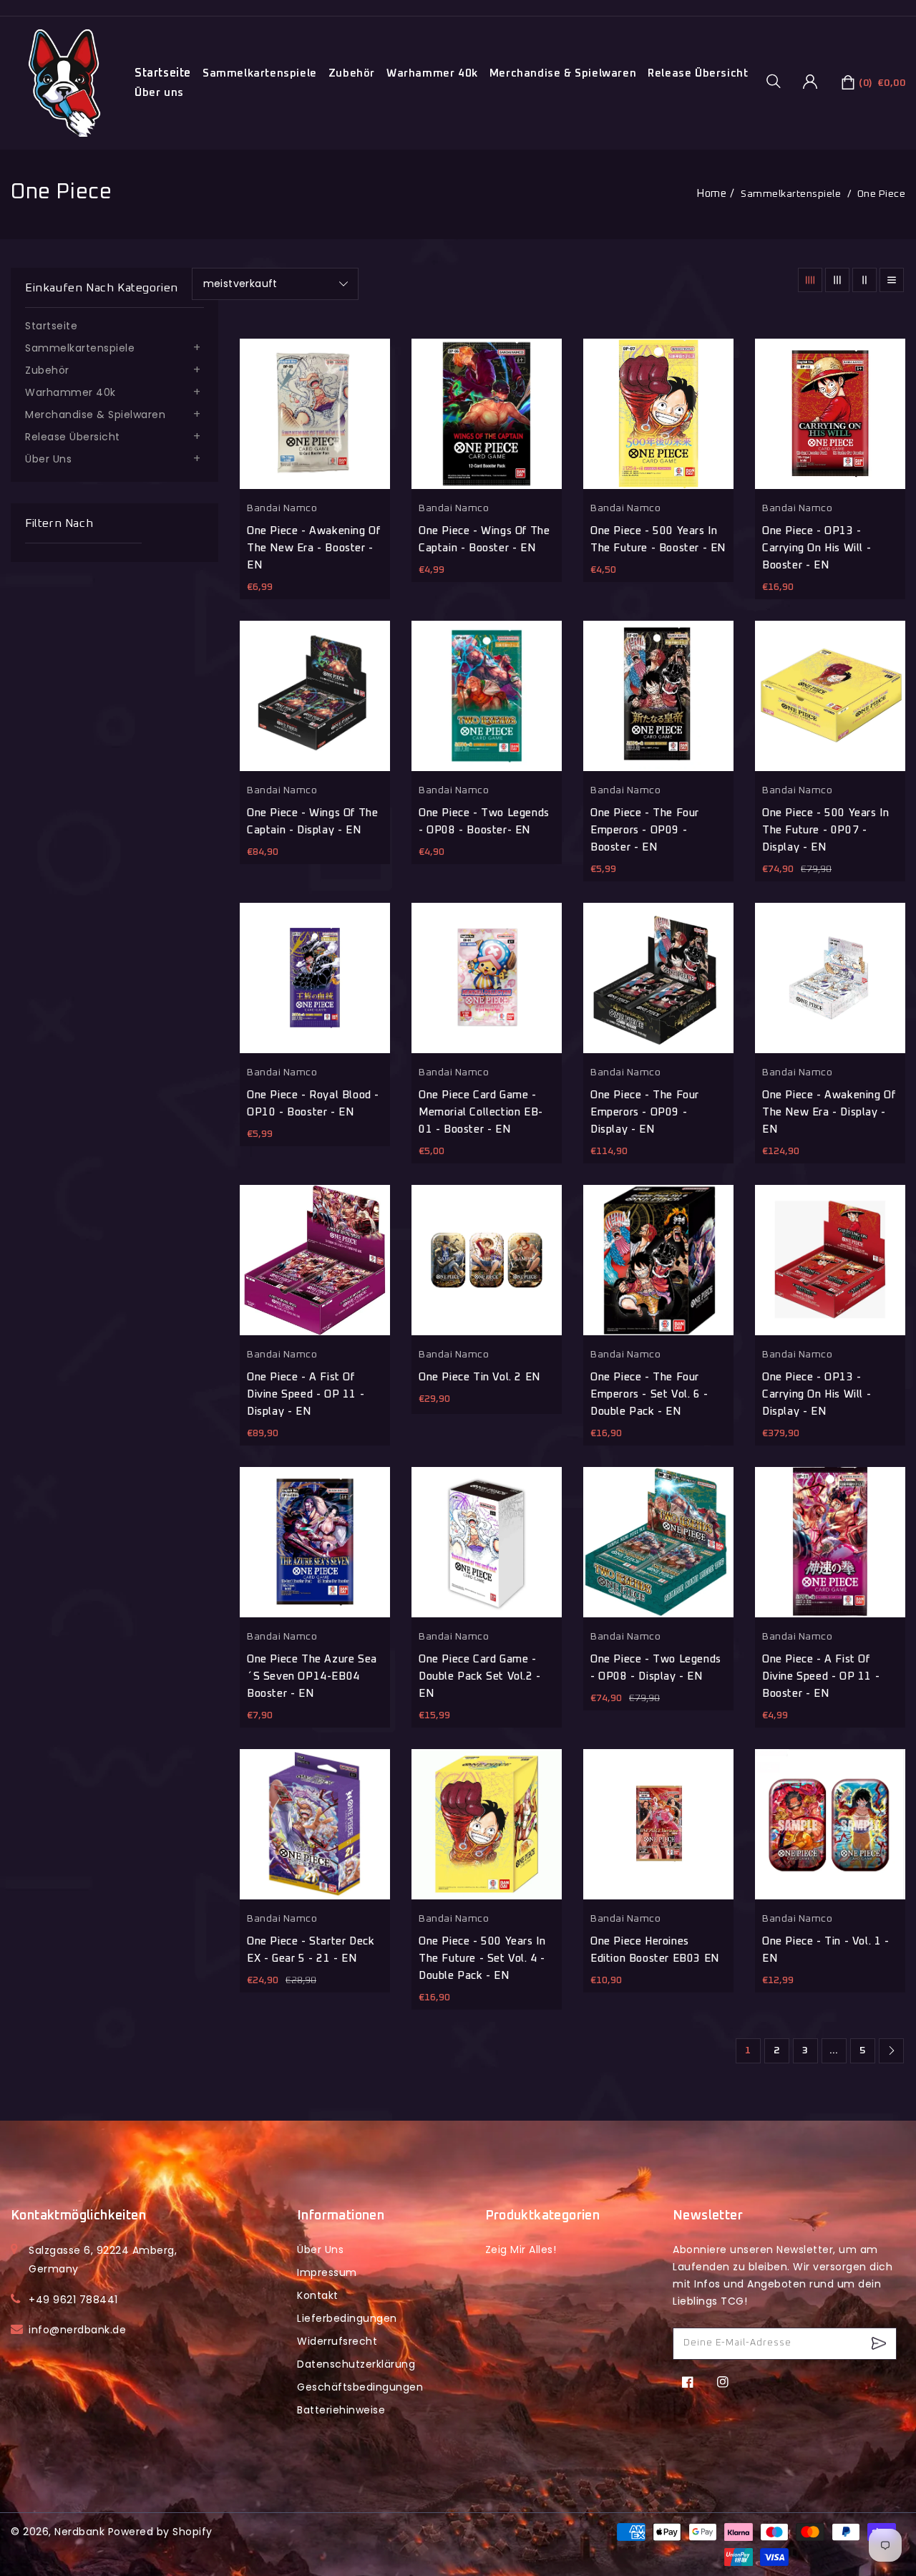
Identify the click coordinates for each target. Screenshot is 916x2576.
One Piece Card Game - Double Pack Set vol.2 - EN (480, 1676)
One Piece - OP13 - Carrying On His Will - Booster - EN (817, 548)
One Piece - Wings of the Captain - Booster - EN (484, 539)
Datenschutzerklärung (356, 2364)
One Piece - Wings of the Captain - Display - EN (312, 822)
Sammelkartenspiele (260, 73)
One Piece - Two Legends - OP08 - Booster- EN (484, 822)
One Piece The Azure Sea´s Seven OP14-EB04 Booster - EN (312, 1676)
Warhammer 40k (432, 73)
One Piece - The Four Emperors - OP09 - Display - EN (645, 1112)
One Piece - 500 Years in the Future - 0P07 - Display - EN (825, 830)
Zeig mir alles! (521, 2250)
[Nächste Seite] (891, 2051)
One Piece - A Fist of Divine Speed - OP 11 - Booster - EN (821, 1676)
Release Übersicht (698, 73)
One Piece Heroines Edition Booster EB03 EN (655, 1950)
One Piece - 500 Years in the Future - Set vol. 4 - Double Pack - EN (482, 1958)
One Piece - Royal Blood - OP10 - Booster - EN (313, 1104)
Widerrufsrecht (337, 2341)
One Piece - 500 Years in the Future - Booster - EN (658, 539)
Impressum (327, 2272)
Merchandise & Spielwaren (563, 73)
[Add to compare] (466, 592)
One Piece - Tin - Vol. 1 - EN (826, 1950)
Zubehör (352, 73)
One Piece (882, 194)
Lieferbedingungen (347, 2318)
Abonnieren (881, 2344)
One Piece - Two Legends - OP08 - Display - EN (656, 1668)
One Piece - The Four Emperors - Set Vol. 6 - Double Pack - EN (649, 1394)
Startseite (51, 326)
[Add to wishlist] (429, 592)
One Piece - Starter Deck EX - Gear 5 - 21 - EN (311, 1950)
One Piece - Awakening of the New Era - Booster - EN (313, 548)
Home (711, 194)
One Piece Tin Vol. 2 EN (479, 1377)
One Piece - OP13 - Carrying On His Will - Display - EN (817, 1394)
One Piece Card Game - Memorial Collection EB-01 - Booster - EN (481, 1112)
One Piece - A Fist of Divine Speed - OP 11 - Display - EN (306, 1394)
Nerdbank (79, 2532)
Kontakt (318, 2295)
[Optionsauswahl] (540, 1422)
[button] (779, 81)
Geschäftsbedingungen (360, 2387)
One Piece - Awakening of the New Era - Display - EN (829, 1112)
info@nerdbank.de (77, 2330)
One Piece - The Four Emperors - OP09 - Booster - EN (645, 830)
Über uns (159, 93)
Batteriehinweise (341, 2410)
